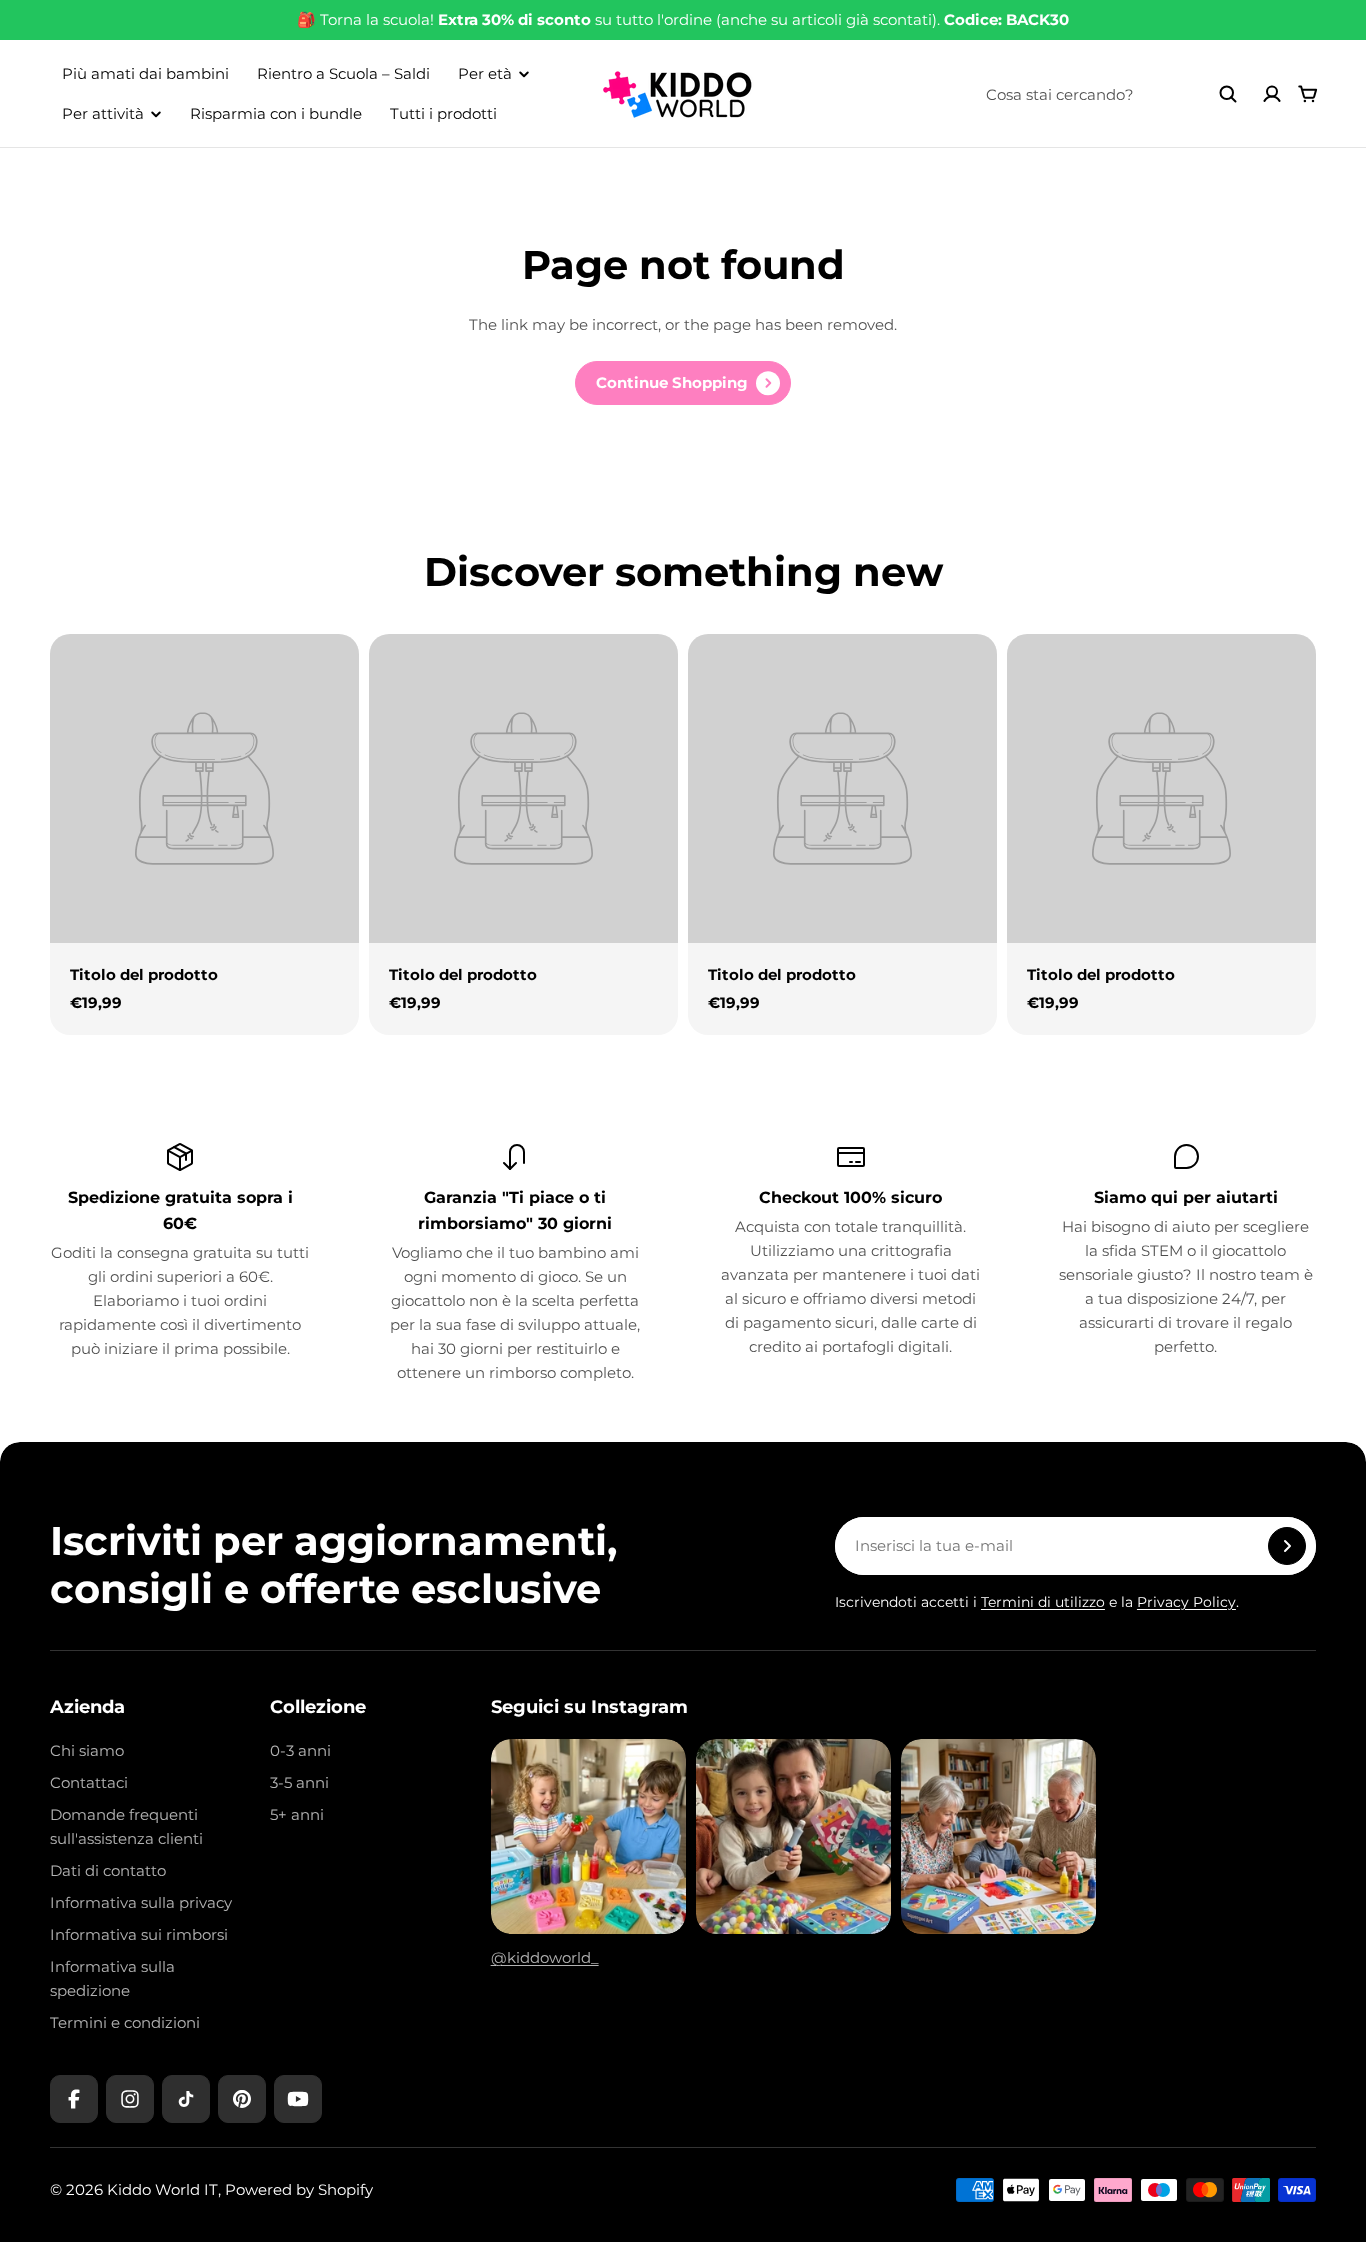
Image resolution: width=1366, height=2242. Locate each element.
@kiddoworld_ (545, 1957)
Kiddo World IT (162, 2189)
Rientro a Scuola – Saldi (343, 73)
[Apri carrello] (1308, 94)
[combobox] (1112, 94)
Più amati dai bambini (145, 73)
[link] (683, 383)
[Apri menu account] (1272, 94)
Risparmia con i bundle (276, 113)
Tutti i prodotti (443, 113)
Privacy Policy (1186, 1602)
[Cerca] (1228, 94)
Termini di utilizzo (1043, 1602)
